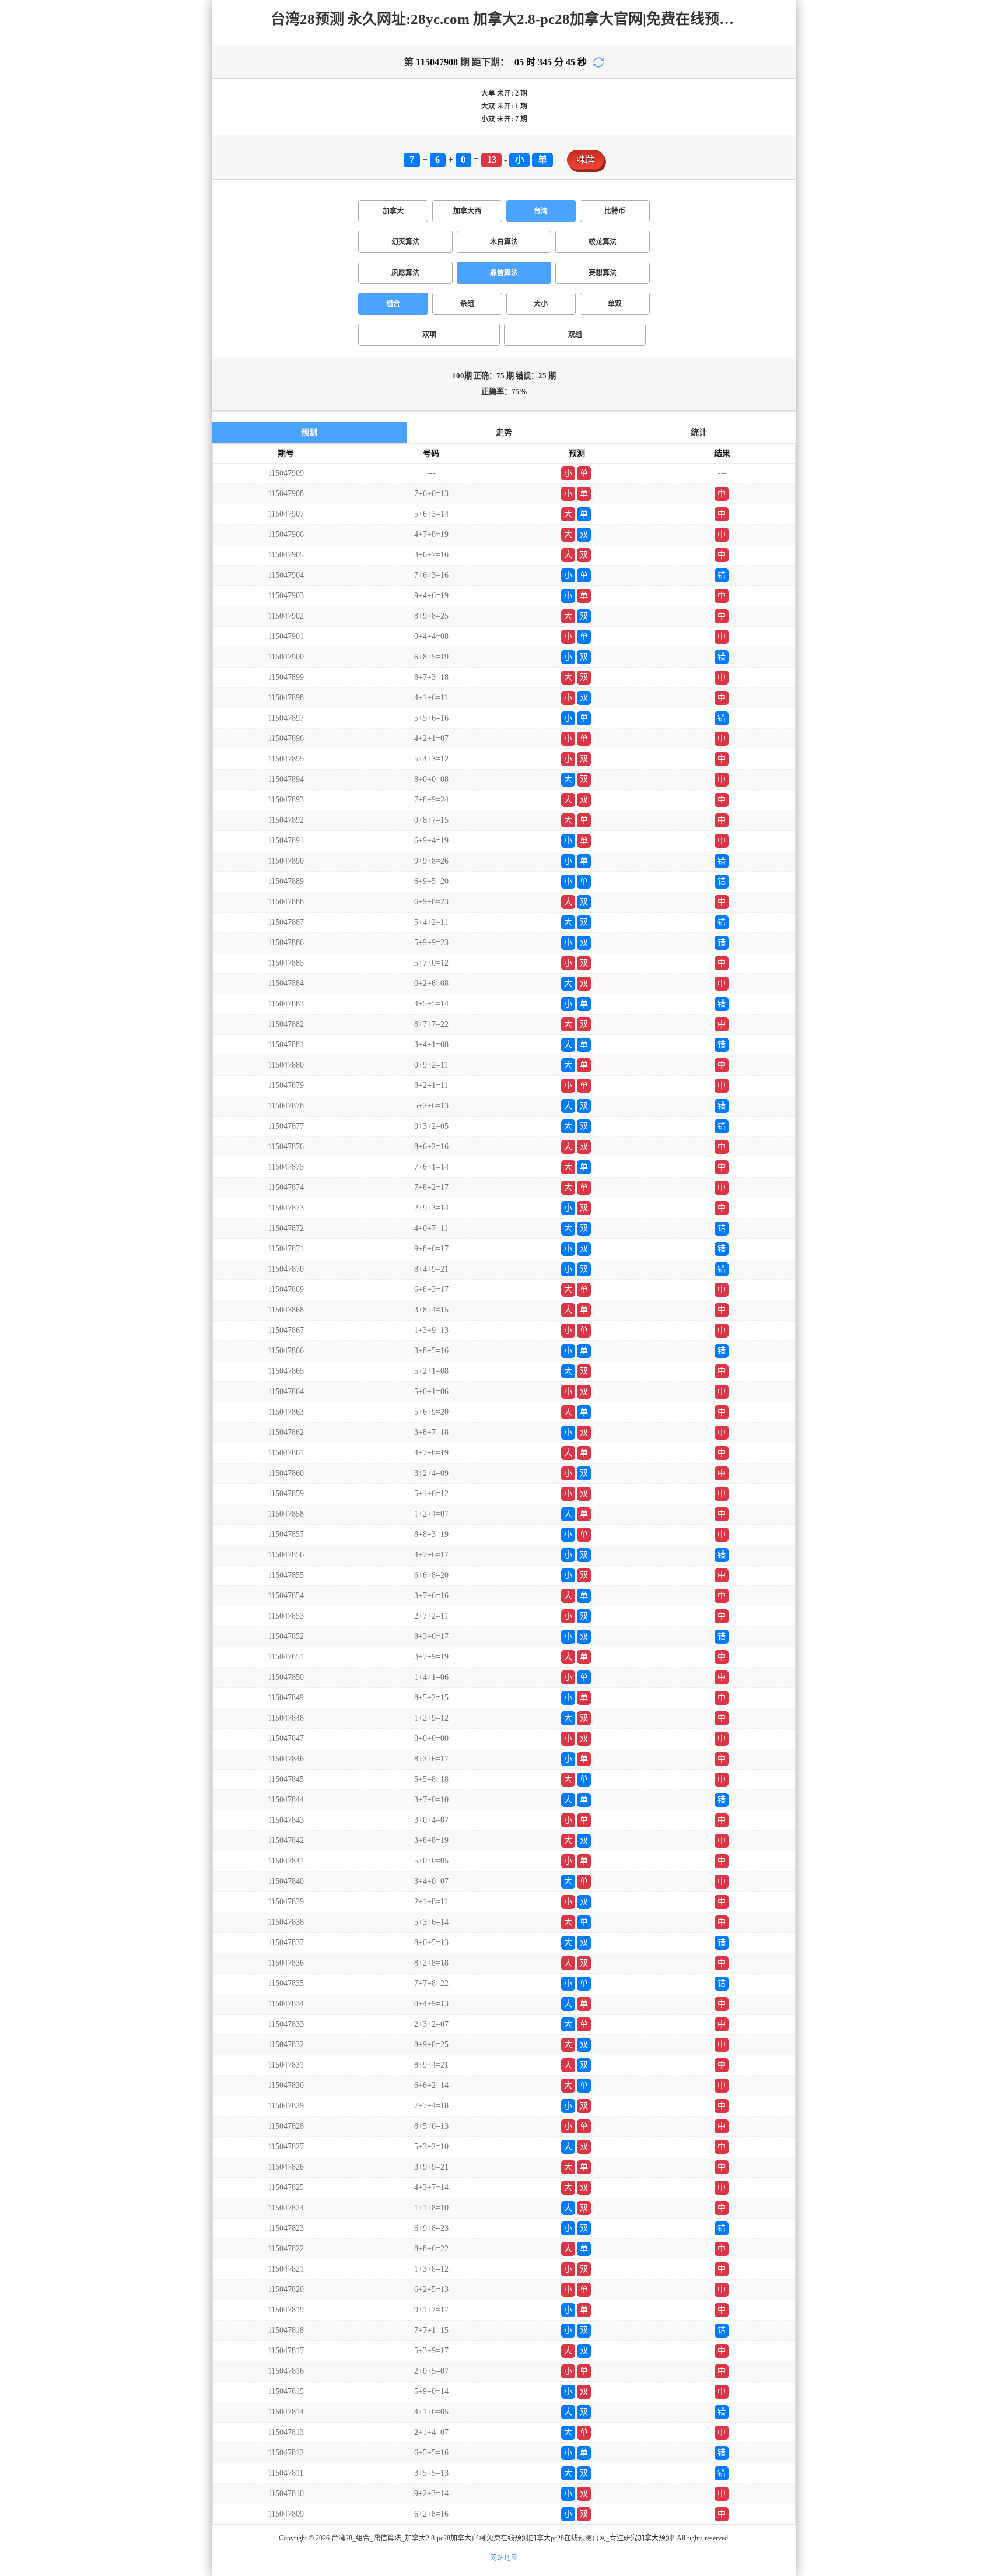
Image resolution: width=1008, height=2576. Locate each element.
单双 (615, 304)
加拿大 (393, 211)
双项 (429, 335)
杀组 (467, 304)
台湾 (541, 211)
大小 (541, 304)
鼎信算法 (504, 273)
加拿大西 (467, 211)
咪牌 (586, 159)
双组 (575, 335)
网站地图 (504, 2558)
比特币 (615, 211)
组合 (393, 304)
